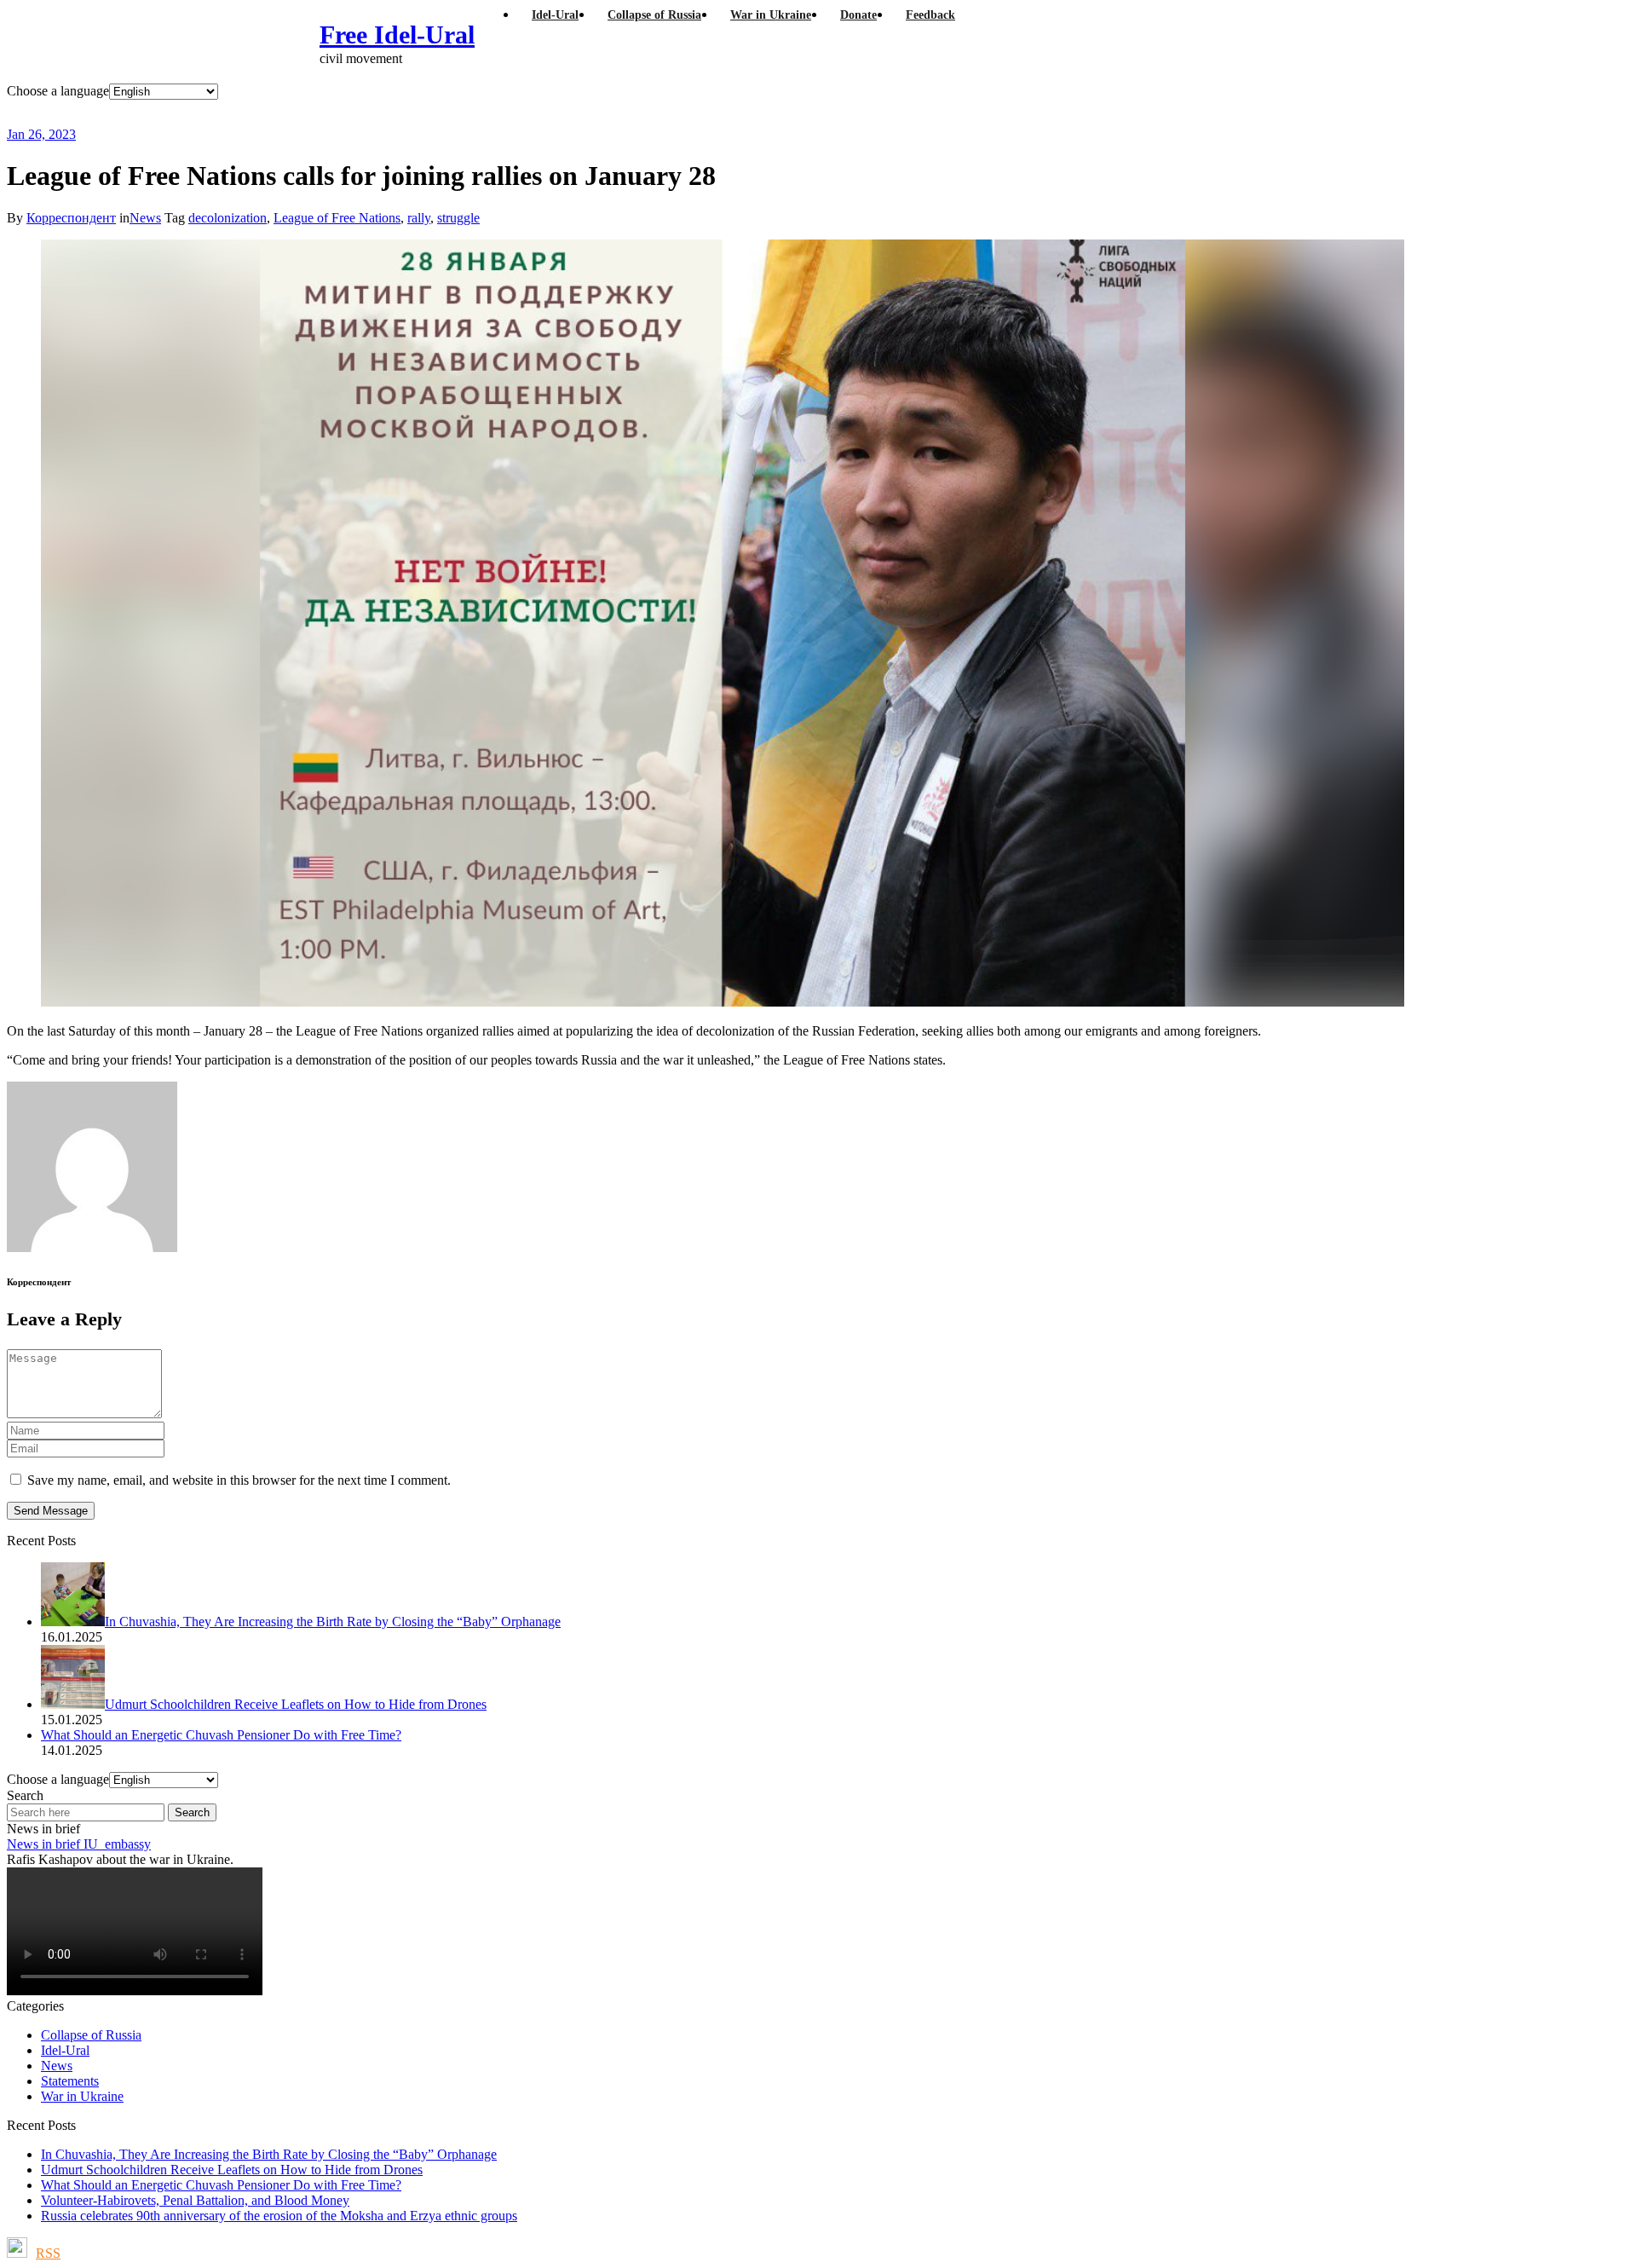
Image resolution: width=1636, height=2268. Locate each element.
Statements (70, 2081)
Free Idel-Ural (397, 35)
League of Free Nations (337, 218)
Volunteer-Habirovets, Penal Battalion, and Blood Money (195, 2200)
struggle (458, 218)
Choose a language (58, 91)
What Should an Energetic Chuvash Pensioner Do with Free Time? (221, 2185)
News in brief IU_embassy (79, 1844)
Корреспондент (71, 218)
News (145, 218)
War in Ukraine (82, 2096)
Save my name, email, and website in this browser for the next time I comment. (239, 1480)
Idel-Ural (65, 2050)
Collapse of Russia (91, 2035)
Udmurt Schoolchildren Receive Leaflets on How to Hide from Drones (232, 2170)
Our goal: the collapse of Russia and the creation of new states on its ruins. (361, 113)
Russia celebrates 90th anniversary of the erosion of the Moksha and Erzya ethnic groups (279, 2216)
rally (419, 218)
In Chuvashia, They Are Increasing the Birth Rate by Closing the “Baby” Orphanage (269, 2154)
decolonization (228, 218)
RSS (48, 2253)
